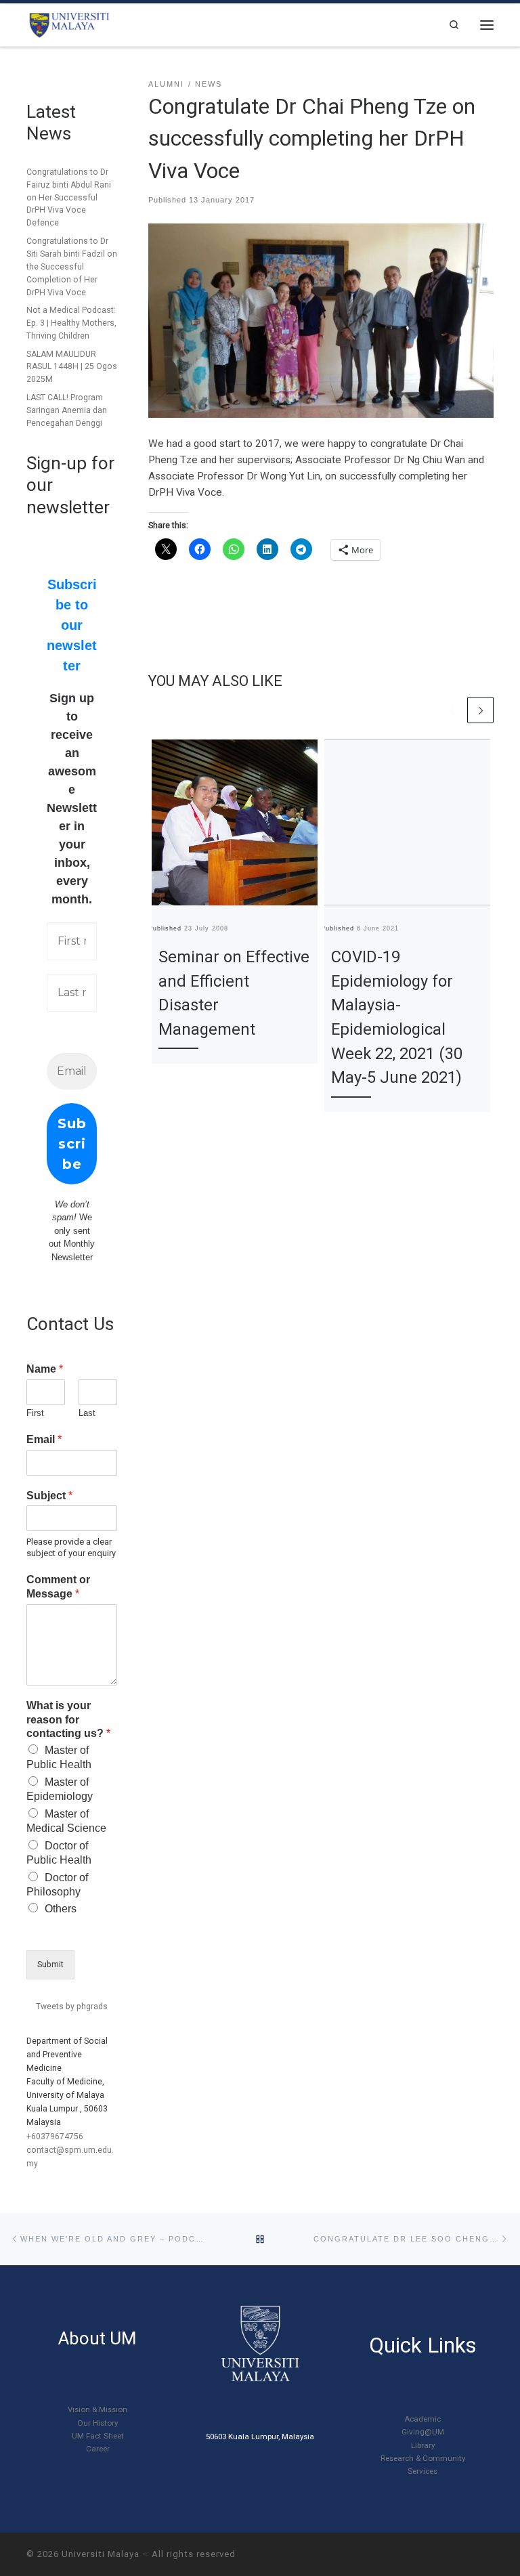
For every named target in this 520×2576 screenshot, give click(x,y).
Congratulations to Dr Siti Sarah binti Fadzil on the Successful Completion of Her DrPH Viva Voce (72, 267)
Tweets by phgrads (72, 2006)
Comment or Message (58, 1587)
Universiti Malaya (101, 2554)
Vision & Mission (97, 2409)
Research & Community (423, 2458)
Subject (49, 1496)
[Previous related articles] (453, 710)
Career (98, 2449)
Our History (97, 2423)
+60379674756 (55, 2137)
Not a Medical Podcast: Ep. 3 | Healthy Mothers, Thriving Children (71, 323)
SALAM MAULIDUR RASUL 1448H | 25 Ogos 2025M (72, 367)
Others (61, 1909)
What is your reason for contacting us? (68, 1720)
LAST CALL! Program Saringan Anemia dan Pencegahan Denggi (67, 410)
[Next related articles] (480, 710)
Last (87, 1413)
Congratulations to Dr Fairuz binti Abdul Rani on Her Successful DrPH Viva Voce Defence (69, 198)
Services (422, 2471)
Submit (50, 1965)
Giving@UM (423, 2432)
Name (45, 1369)
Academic (422, 2419)
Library (423, 2445)
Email (44, 1439)
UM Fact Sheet (98, 2436)
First (35, 1413)
